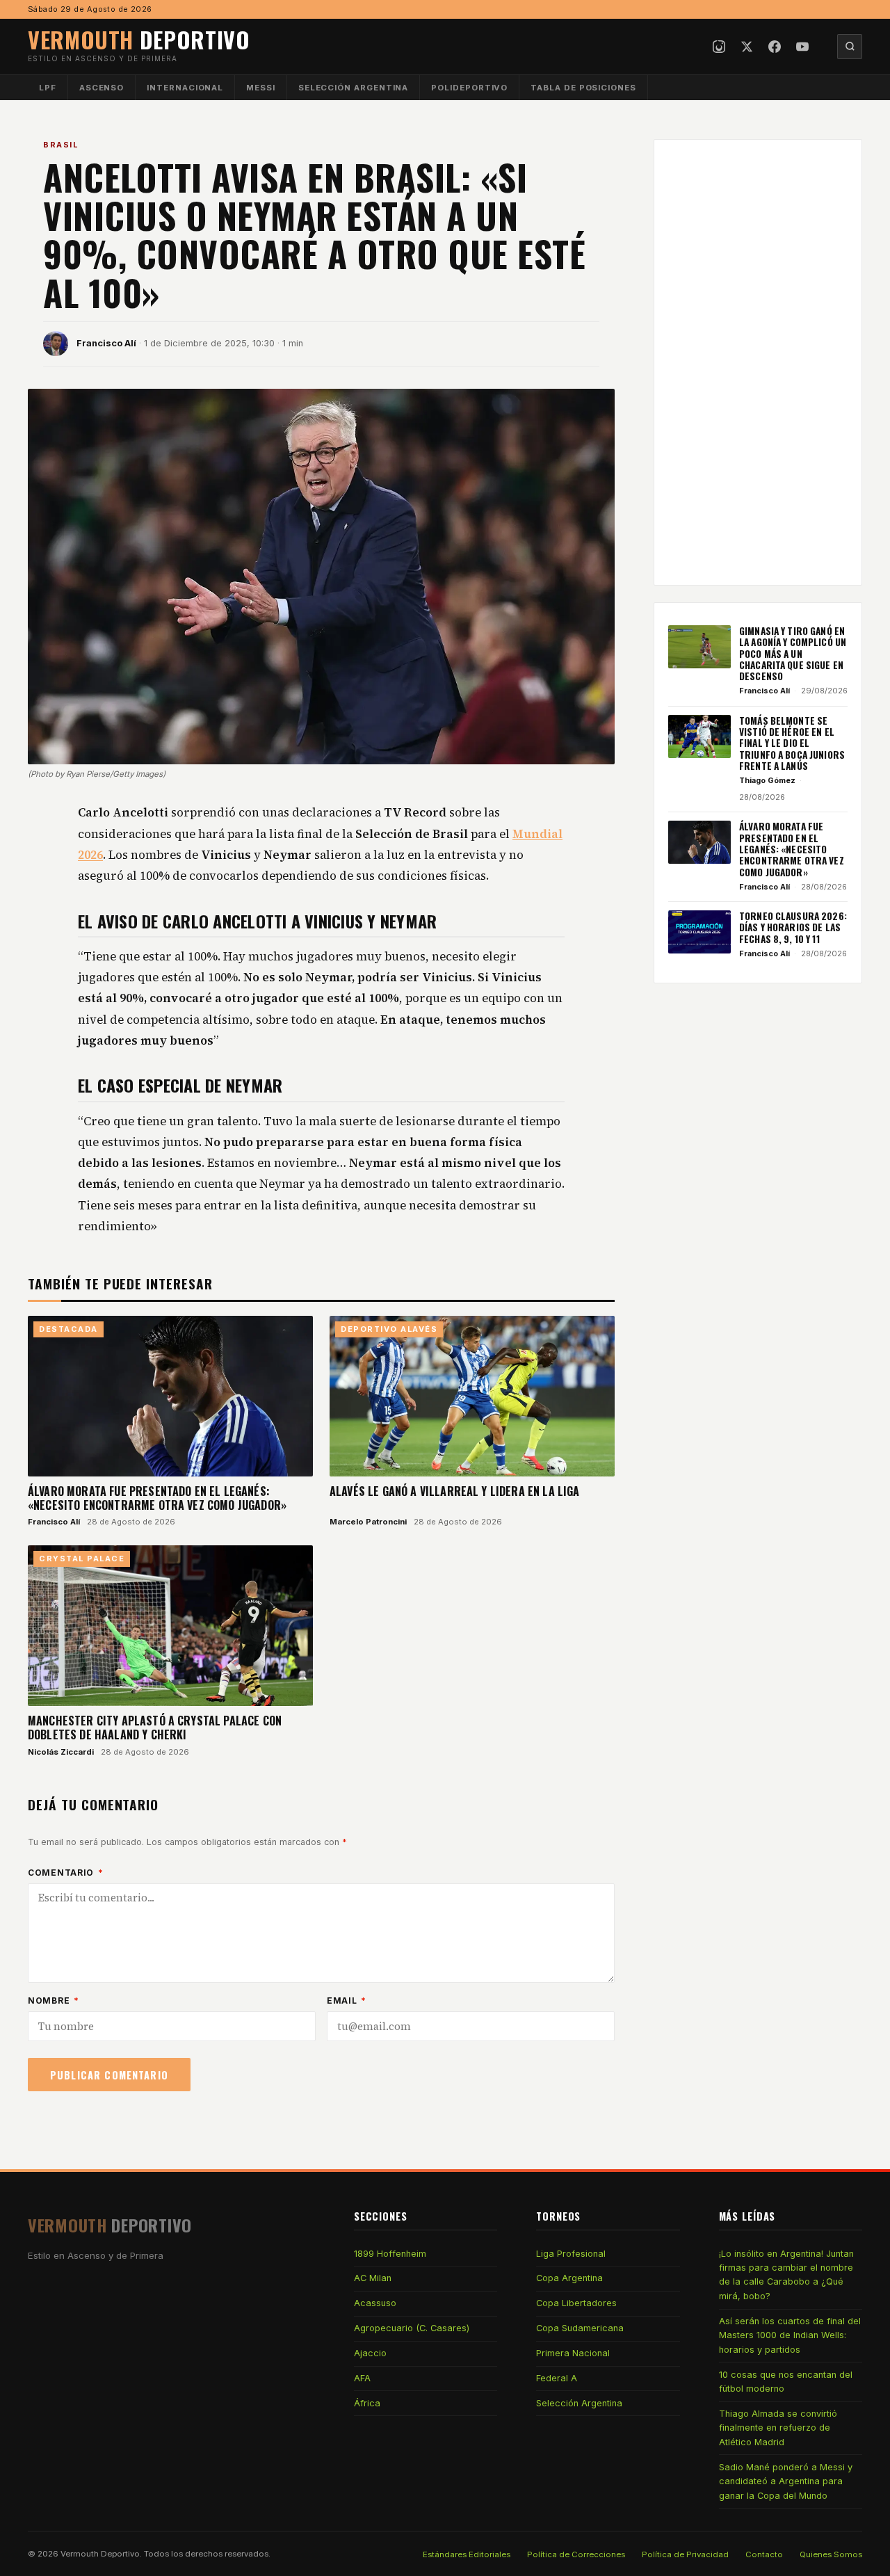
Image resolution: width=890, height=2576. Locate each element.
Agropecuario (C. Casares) (412, 2328)
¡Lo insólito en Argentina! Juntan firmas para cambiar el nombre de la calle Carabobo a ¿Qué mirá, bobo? (786, 2275)
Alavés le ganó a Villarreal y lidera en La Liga (455, 1491)
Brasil (60, 145)
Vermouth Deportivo (100, 2554)
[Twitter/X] (747, 47)
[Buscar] (850, 47)
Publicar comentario (109, 2075)
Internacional (185, 88)
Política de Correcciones (576, 2554)
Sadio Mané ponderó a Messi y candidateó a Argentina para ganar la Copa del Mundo (786, 2481)
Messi (261, 88)
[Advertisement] (758, 362)
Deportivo (139, 39)
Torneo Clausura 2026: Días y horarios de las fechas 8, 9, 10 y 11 (793, 927)
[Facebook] (775, 47)
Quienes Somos (831, 2554)
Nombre (54, 2001)
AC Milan (373, 2278)
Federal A (557, 2378)
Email (347, 2001)
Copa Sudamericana (580, 2328)
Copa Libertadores (576, 2303)
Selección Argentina (354, 88)
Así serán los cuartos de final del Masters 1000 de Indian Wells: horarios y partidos (790, 2335)
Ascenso (102, 88)
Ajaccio (370, 2353)
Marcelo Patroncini (368, 1522)
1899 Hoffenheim (390, 2254)
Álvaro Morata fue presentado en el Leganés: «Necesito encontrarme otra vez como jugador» (157, 1498)
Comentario (66, 1873)
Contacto (764, 2554)
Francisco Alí (106, 343)
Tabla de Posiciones (583, 88)
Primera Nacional (573, 2353)
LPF (48, 88)
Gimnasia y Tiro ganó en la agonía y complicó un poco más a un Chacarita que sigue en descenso (793, 653)
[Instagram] (719, 47)
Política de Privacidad (685, 2554)
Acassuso (375, 2303)
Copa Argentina (569, 2278)
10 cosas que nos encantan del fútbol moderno (786, 2382)
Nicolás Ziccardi (61, 1752)
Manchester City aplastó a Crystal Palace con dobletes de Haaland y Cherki (155, 1728)
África (367, 2403)
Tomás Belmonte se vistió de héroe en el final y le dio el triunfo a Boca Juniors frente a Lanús (792, 743)
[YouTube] (802, 47)
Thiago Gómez (767, 780)
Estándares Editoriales (467, 2554)
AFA (362, 2378)
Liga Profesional (571, 2254)
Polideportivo (469, 88)
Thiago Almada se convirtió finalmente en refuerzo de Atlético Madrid (778, 2428)
